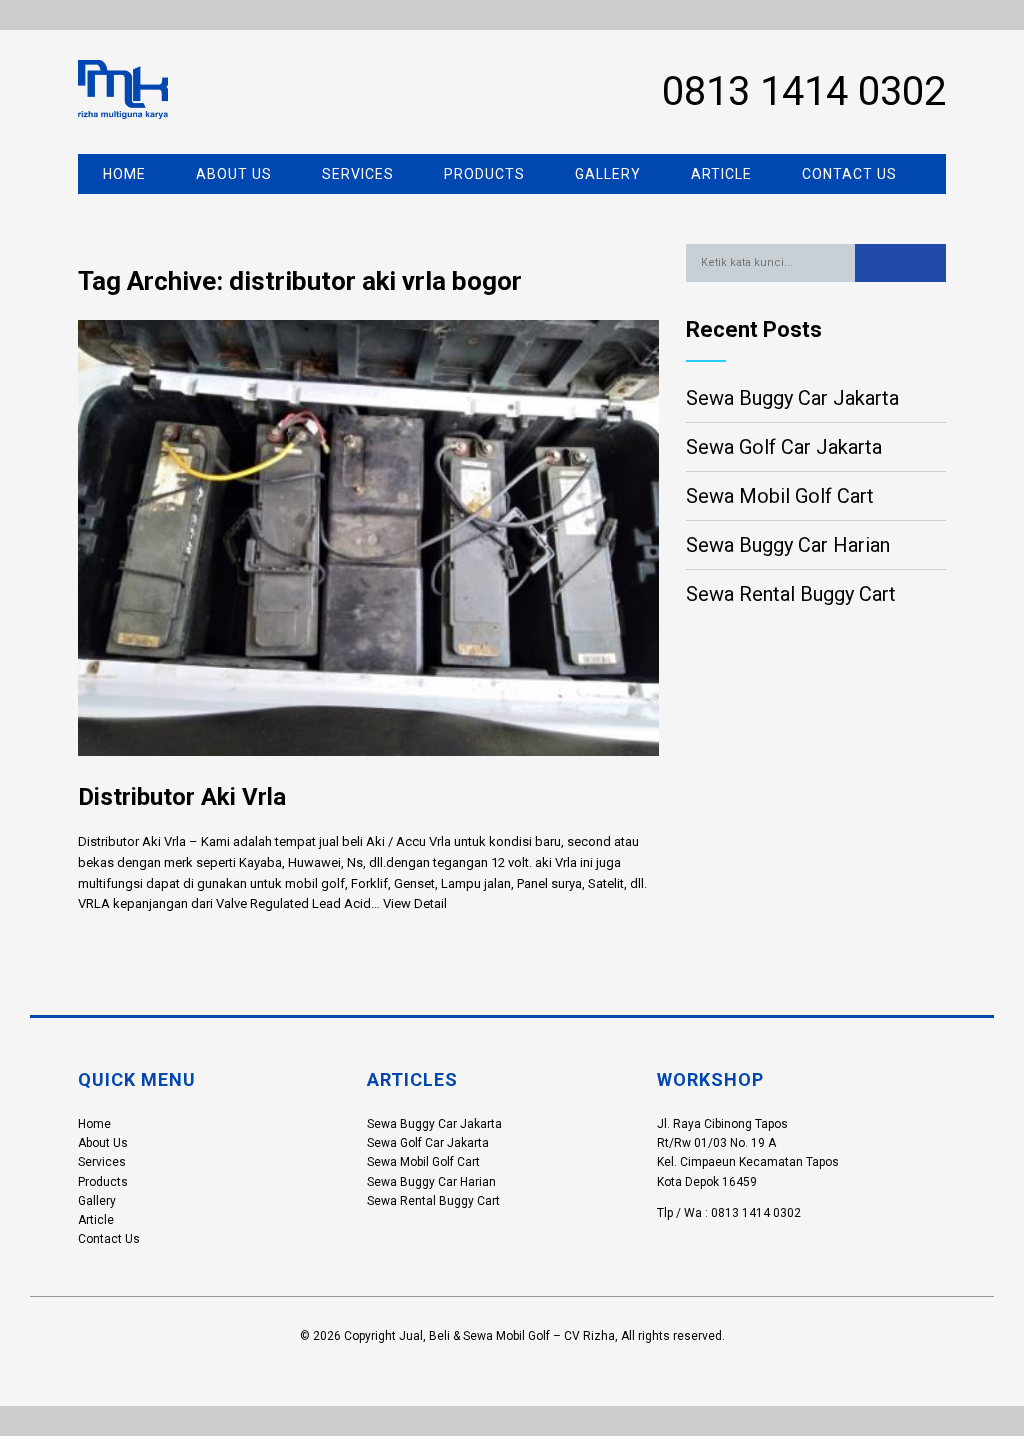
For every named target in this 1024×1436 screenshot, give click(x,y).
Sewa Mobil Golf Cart (780, 496)
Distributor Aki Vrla (182, 797)
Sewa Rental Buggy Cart (791, 594)
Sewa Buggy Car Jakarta (792, 398)
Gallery (608, 174)
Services (358, 174)
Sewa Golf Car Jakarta (784, 447)
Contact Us (849, 174)
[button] (900, 263)
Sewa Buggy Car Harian (788, 545)
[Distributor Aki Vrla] (368, 771)
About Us (234, 174)
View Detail (415, 903)
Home (124, 174)
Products (484, 174)
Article (721, 174)
